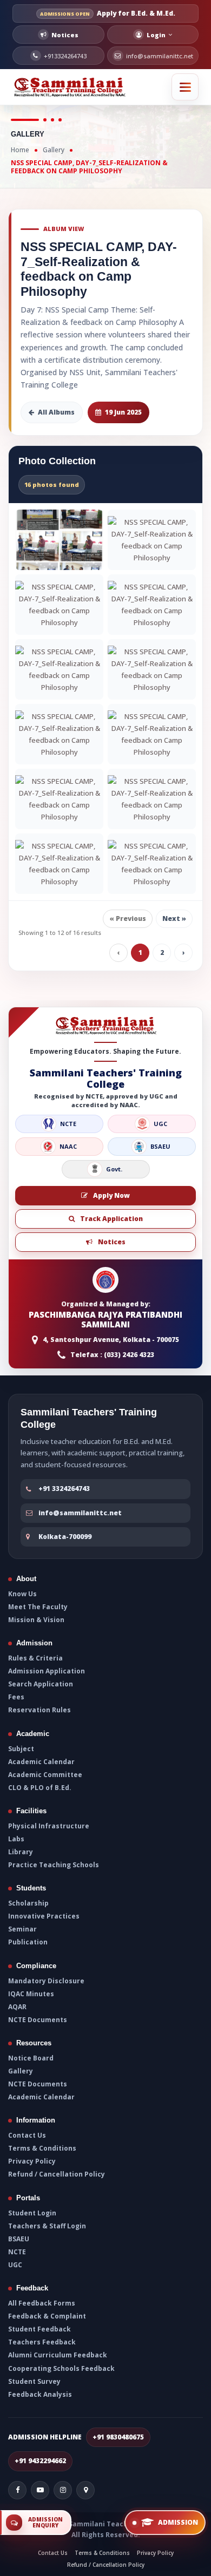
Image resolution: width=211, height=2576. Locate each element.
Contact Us (27, 2136)
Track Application (111, 1219)
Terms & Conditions (42, 2148)
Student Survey (34, 2382)
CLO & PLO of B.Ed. (40, 1788)
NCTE (17, 2252)
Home (20, 150)
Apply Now (111, 1195)
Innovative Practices (44, 1916)
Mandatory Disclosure (46, 1981)
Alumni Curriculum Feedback (58, 2355)
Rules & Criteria (35, 1658)
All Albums (56, 412)
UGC (15, 2265)
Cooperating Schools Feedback (61, 2369)
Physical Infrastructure (49, 1826)
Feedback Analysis (40, 2395)
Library (21, 1852)
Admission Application (47, 1671)
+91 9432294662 (40, 2461)
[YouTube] (40, 2490)
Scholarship (28, 1903)
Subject (21, 1748)
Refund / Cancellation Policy (57, 2174)
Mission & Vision (36, 1620)
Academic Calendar (41, 1762)
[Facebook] (17, 2490)
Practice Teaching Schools (54, 1865)
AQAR (17, 2007)
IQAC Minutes (31, 1994)
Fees (16, 1697)
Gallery (54, 150)
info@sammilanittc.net (80, 1512)
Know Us (22, 1594)
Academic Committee (45, 1775)
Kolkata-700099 (65, 1537)
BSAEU (19, 2239)
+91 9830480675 (118, 2437)
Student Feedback (39, 2329)
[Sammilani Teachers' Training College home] (70, 87)
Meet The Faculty (38, 1607)
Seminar (22, 1929)
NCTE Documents (38, 2020)
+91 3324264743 (64, 1489)
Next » (174, 918)
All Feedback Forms (42, 2303)
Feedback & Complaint (47, 2316)
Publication (28, 1943)
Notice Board (31, 2058)
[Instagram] (63, 2490)
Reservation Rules (39, 1711)
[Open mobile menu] (185, 87)
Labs (16, 1839)
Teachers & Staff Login (47, 2226)
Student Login (32, 2213)
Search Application (41, 1684)
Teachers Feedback (42, 2342)
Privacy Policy (32, 2161)
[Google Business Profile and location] (85, 2490)
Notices (112, 1242)
